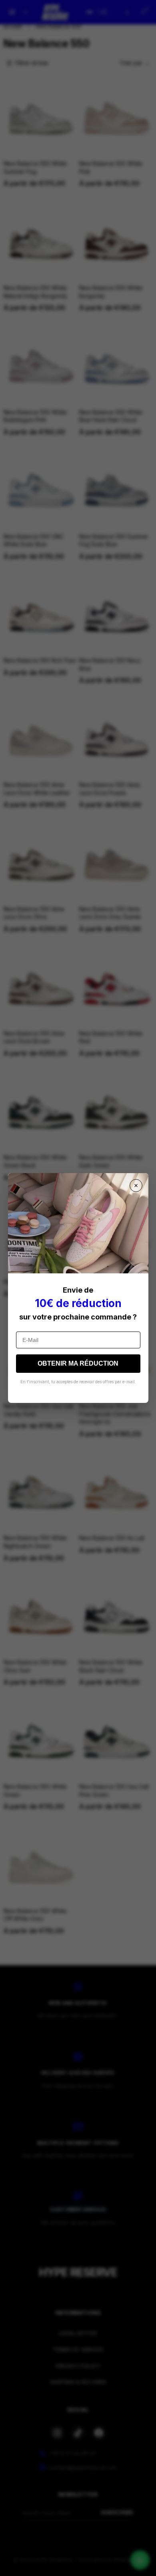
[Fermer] (136, 1186)
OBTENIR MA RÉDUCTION (78, 1363)
